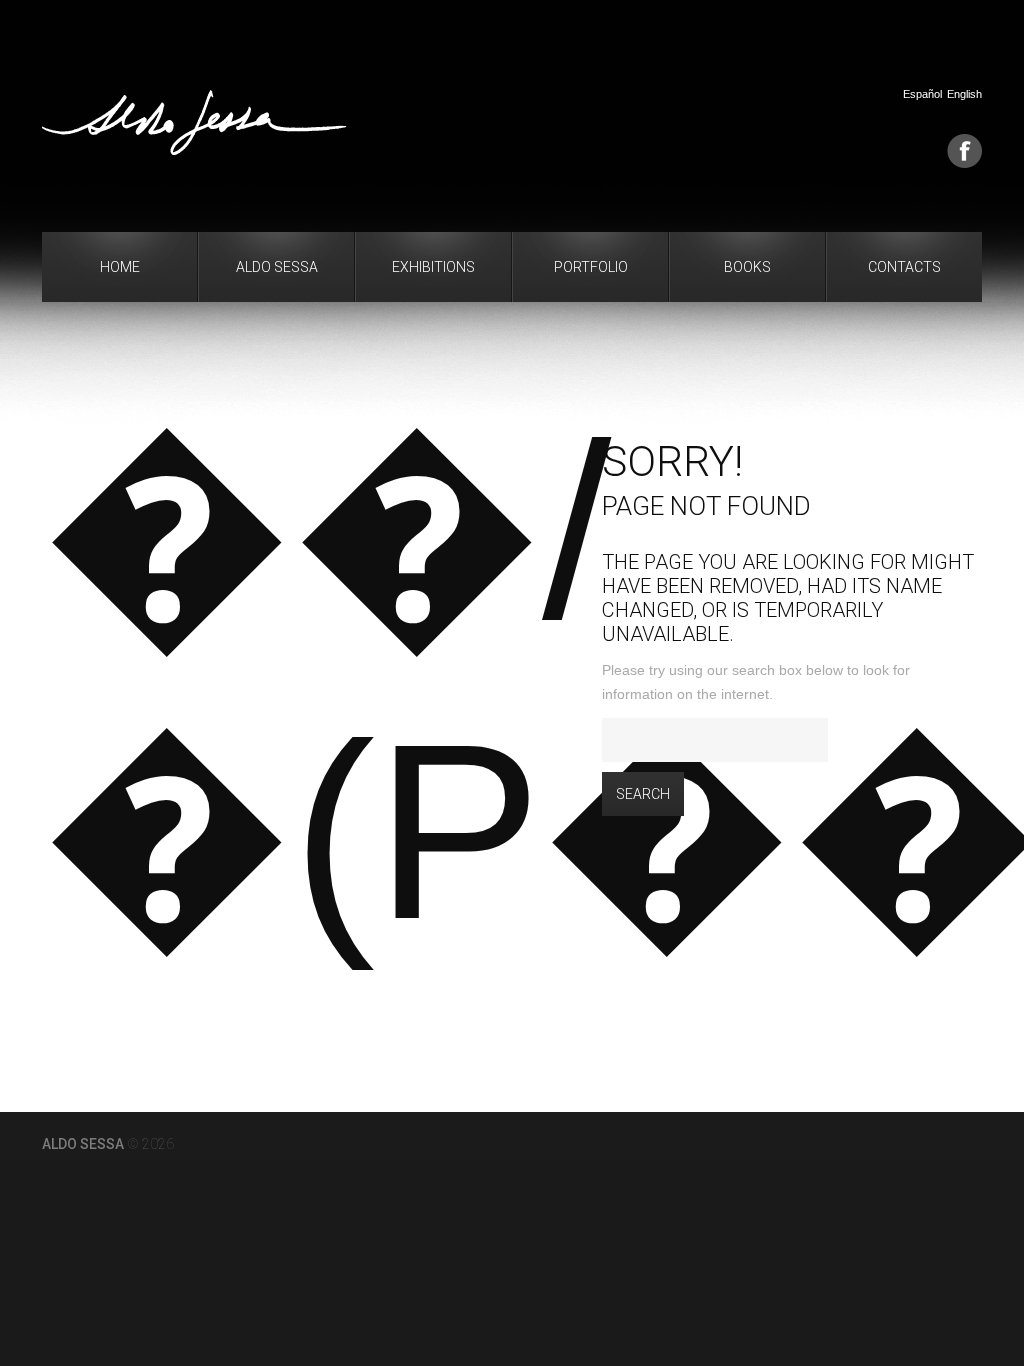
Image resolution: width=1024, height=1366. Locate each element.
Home (120, 267)
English (964, 94)
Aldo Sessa (277, 267)
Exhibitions (433, 267)
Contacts (904, 267)
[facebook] (964, 151)
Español (922, 94)
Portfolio (591, 267)
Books (747, 267)
